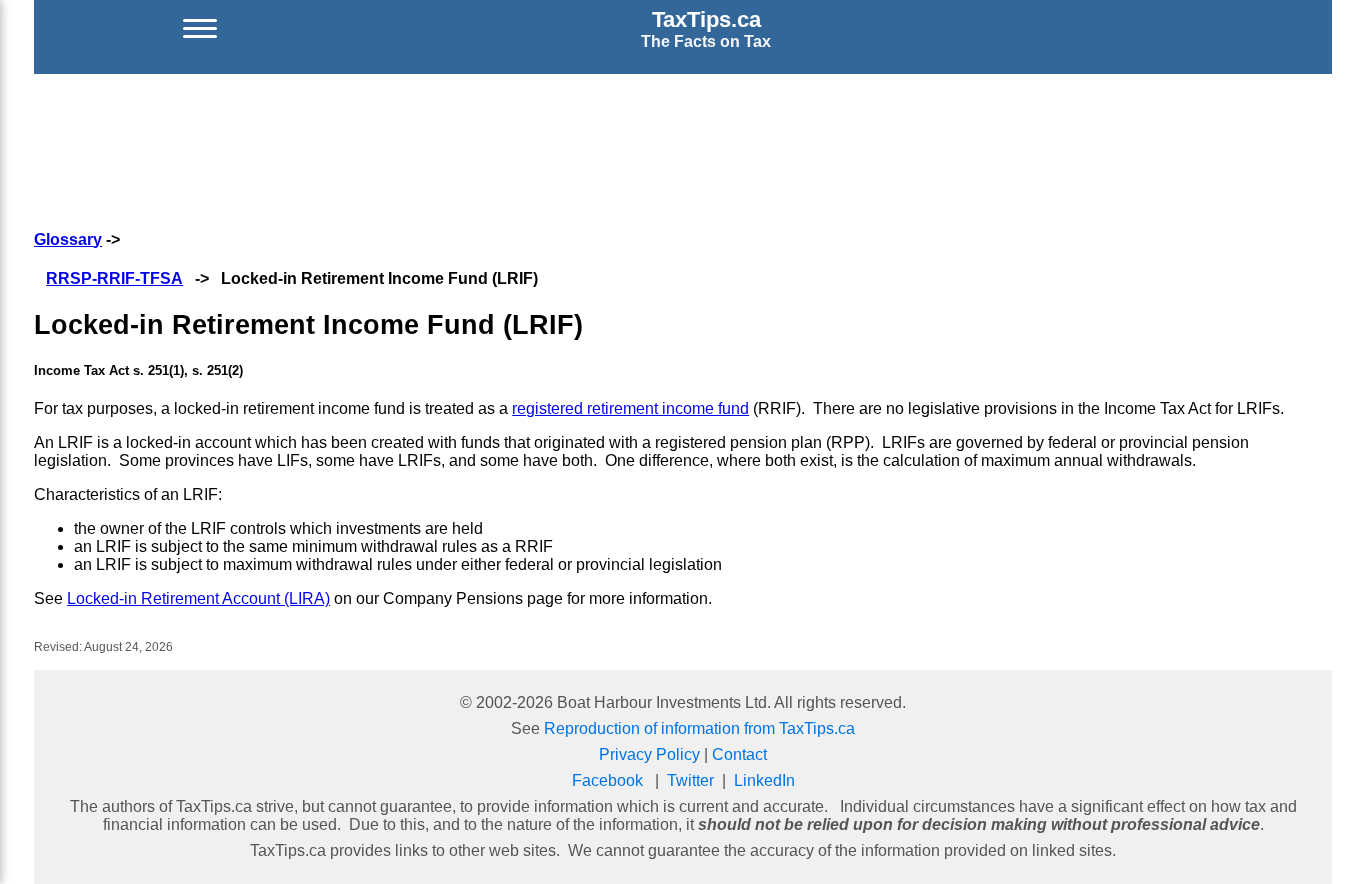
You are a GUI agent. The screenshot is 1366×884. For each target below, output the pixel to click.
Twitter (690, 780)
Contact (739, 754)
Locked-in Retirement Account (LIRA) (198, 598)
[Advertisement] (683, 149)
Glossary (68, 239)
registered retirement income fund (630, 408)
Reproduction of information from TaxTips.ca (699, 728)
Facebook (607, 780)
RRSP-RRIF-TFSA (114, 278)
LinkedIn (764, 780)
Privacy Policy (649, 754)
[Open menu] (200, 29)
